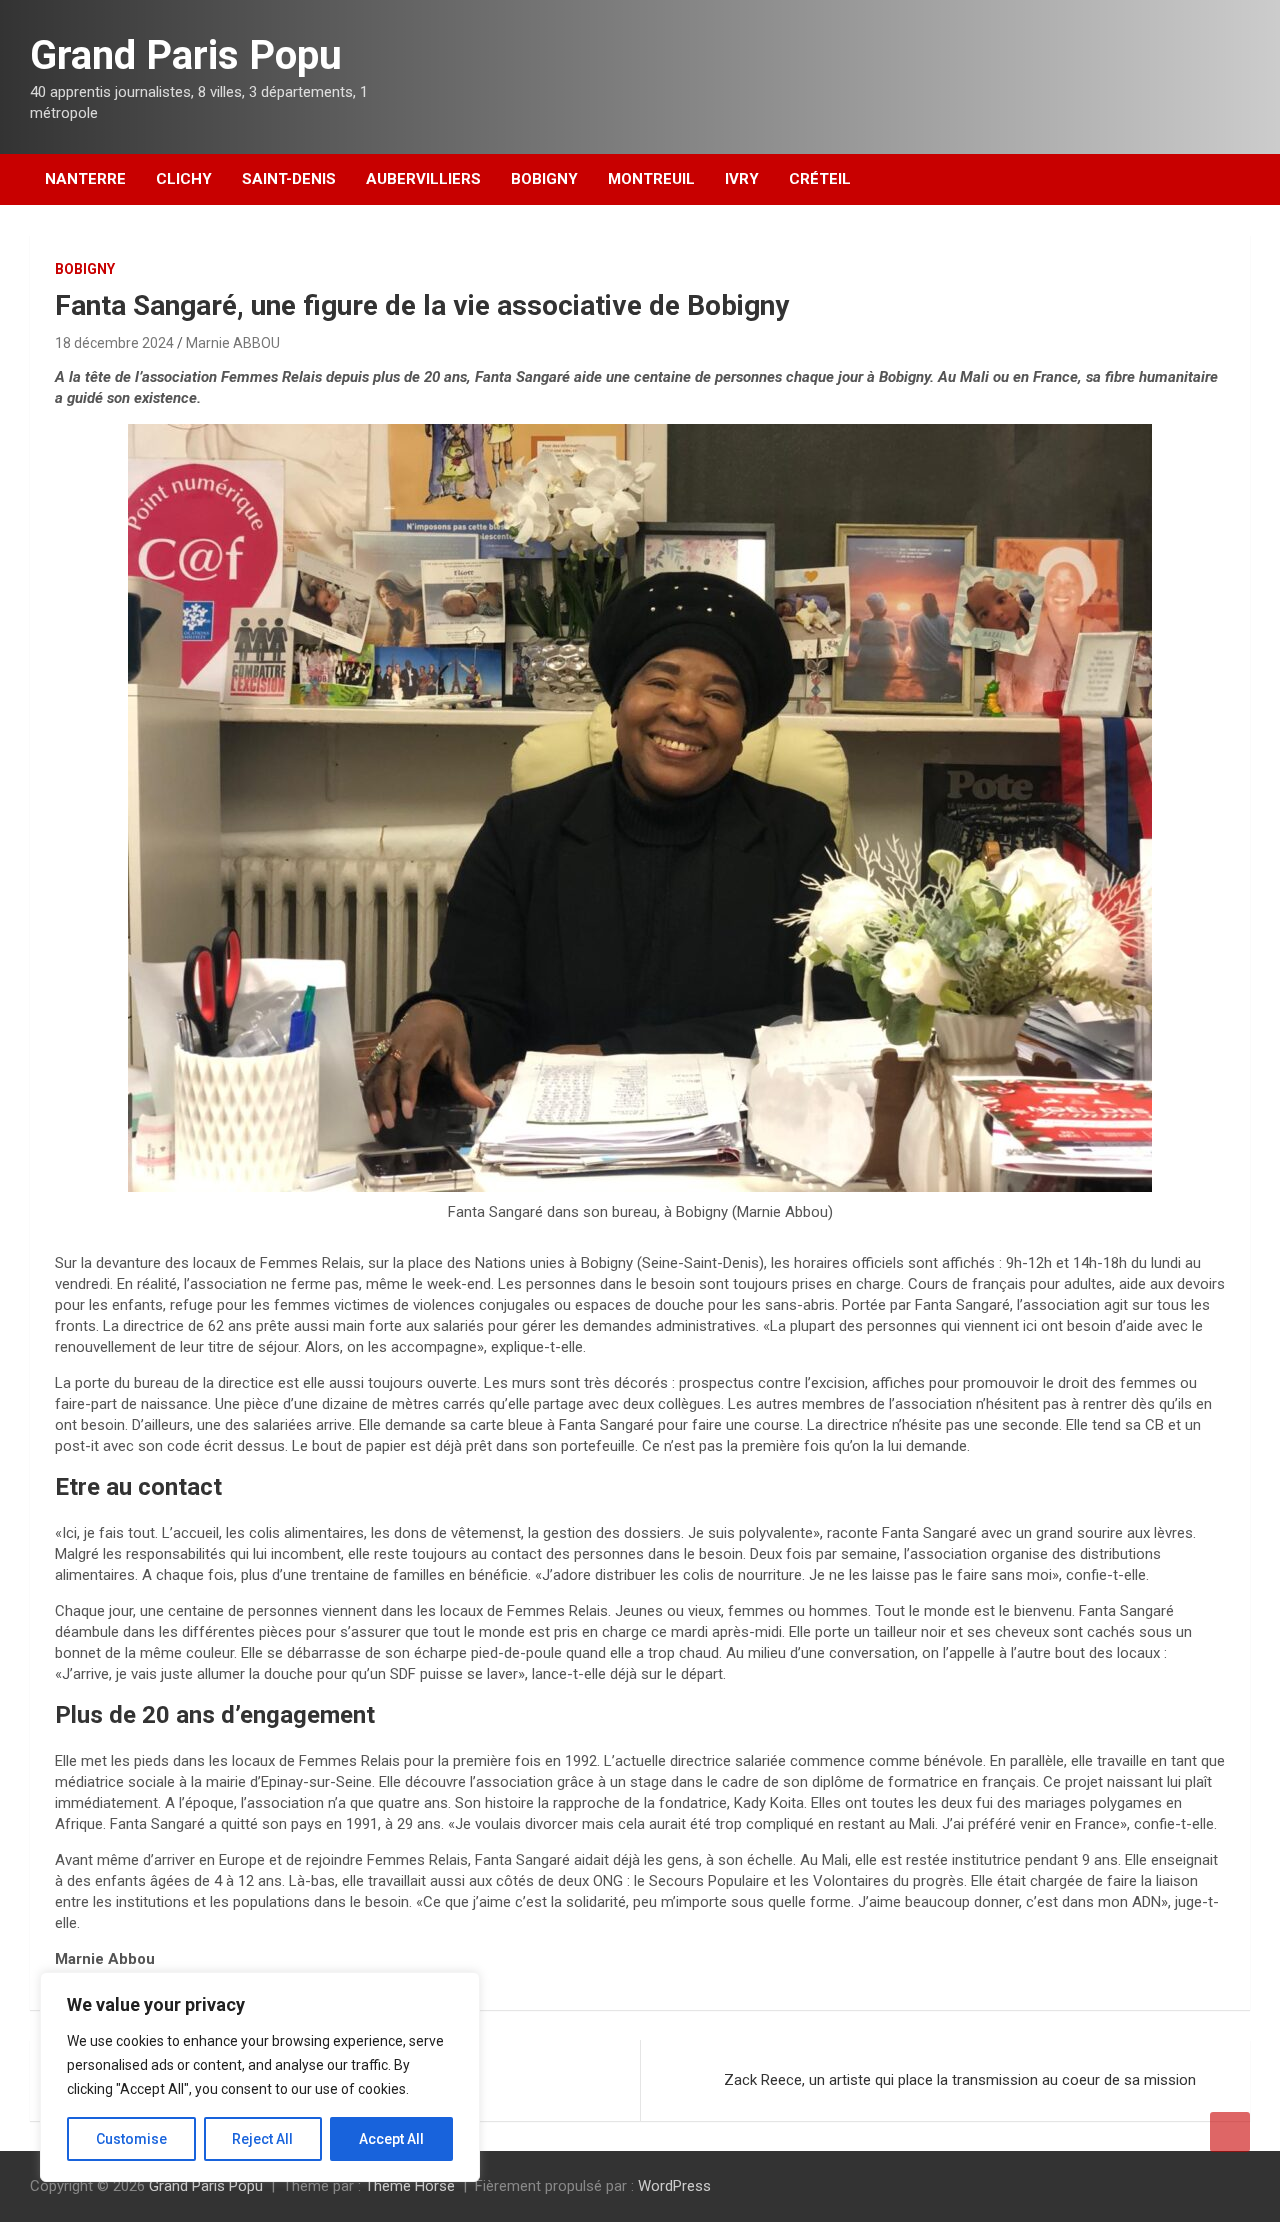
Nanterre (85, 179)
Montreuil (651, 179)
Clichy (184, 179)
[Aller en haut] (1230, 2132)
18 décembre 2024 (114, 343)
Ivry (742, 179)
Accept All (391, 2139)
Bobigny (544, 179)
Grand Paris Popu (186, 55)
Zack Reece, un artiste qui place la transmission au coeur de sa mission (962, 2080)
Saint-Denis (289, 179)
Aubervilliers (423, 179)
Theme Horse (410, 2186)
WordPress (674, 2186)
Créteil (820, 179)
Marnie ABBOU (233, 343)
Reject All (262, 2139)
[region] (260, 2077)
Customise (131, 2139)
